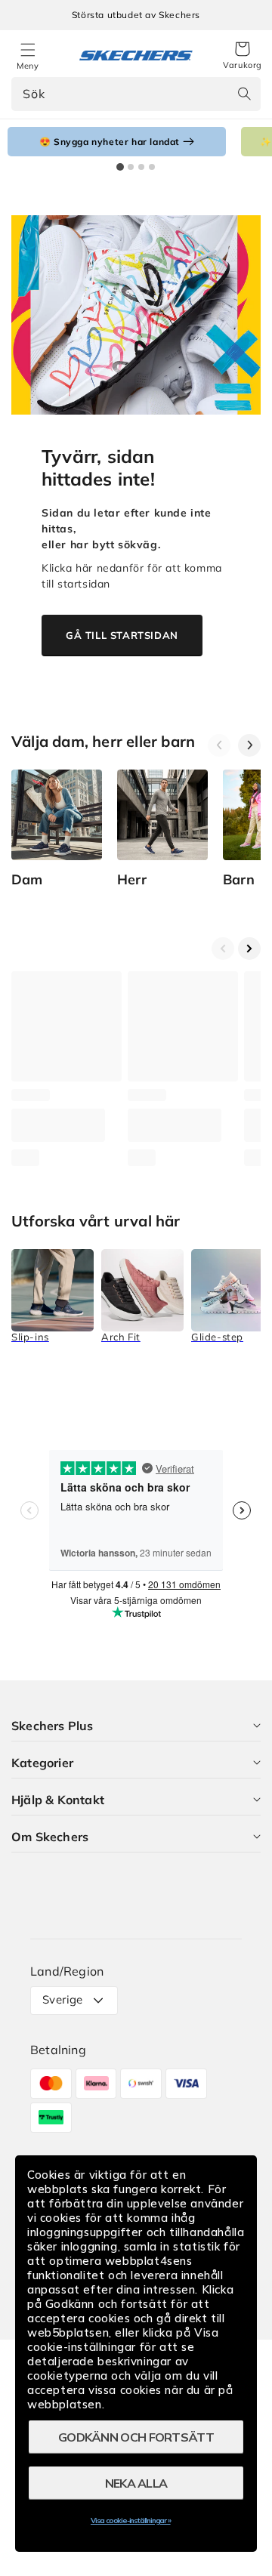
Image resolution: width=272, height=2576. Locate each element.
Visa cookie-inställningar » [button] (131, 2520)
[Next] (249, 745)
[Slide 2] (131, 167)
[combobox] (136, 94)
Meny (28, 66)
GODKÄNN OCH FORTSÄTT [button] (136, 2437)
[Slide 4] (152, 167)
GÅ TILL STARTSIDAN (122, 635)
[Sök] (244, 94)
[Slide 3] (141, 167)
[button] (243, 56)
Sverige (63, 1999)
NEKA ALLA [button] (136, 2483)
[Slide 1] (120, 167)
